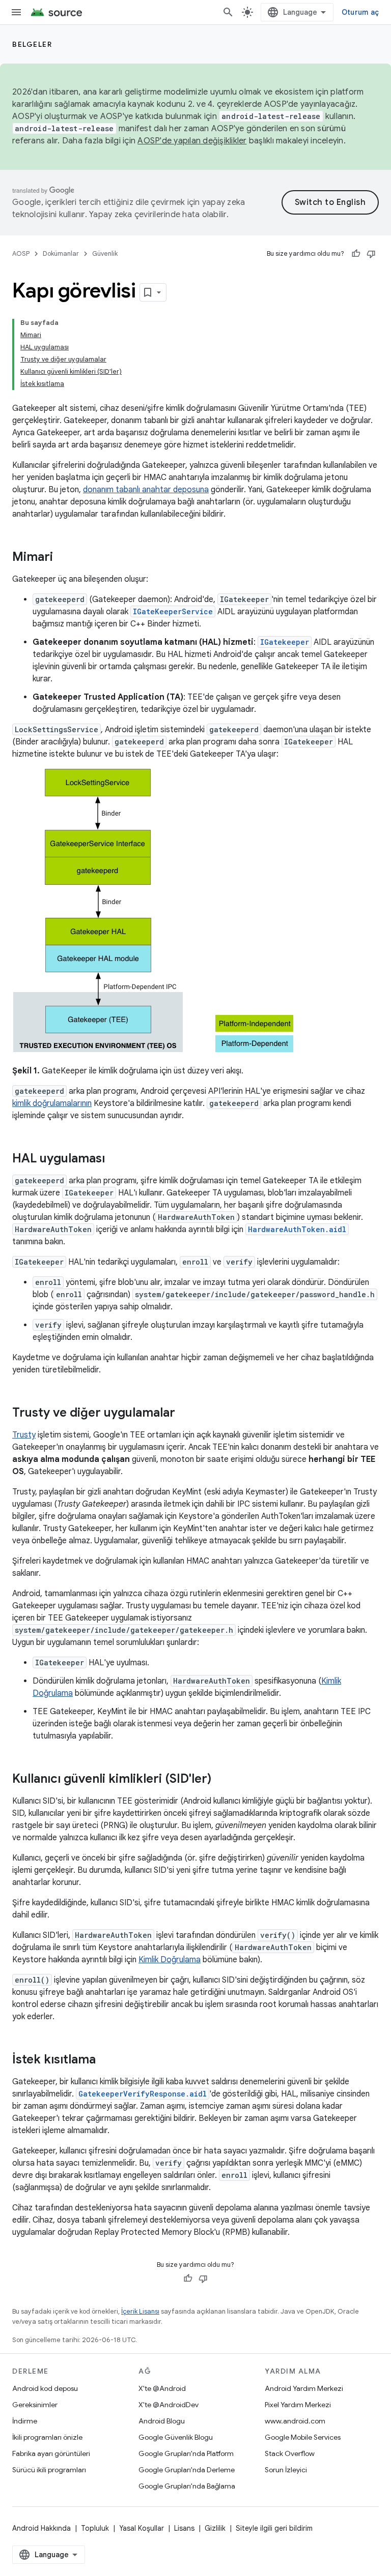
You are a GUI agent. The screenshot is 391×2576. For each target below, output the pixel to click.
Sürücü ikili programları (49, 2470)
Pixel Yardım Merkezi (298, 2405)
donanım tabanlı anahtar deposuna (146, 490)
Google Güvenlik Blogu (176, 2437)
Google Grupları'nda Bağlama (187, 2486)
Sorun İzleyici (286, 2470)
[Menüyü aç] (16, 12)
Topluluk (95, 2528)
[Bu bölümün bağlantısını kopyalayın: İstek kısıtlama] (106, 2060)
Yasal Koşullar (142, 2528)
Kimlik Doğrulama (170, 1960)
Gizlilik (215, 2528)
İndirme (25, 2421)
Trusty (24, 1435)
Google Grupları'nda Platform (186, 2453)
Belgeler (32, 44)
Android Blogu (162, 2421)
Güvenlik (105, 253)
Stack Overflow (290, 2453)
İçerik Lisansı (140, 2311)
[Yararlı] (356, 254)
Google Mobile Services (303, 2437)
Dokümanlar (61, 253)
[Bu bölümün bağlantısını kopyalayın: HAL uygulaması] (115, 1159)
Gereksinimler (35, 2405)
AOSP (21, 253)
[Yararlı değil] (371, 254)
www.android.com (295, 2421)
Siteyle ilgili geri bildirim (274, 2528)
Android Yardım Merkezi (304, 2388)
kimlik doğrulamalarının (52, 1103)
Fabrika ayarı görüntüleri (51, 2453)
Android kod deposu (45, 2388)
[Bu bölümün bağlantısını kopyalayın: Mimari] (63, 558)
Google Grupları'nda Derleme (187, 2470)
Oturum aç (360, 12)
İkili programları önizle (47, 2437)
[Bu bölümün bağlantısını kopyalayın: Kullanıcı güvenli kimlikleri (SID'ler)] (221, 1780)
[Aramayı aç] (228, 12)
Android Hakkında (41, 2528)
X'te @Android (162, 2388)
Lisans (184, 2528)
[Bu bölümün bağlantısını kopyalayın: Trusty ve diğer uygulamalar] (185, 1414)
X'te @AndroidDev (169, 2405)
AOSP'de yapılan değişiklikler (192, 141)
